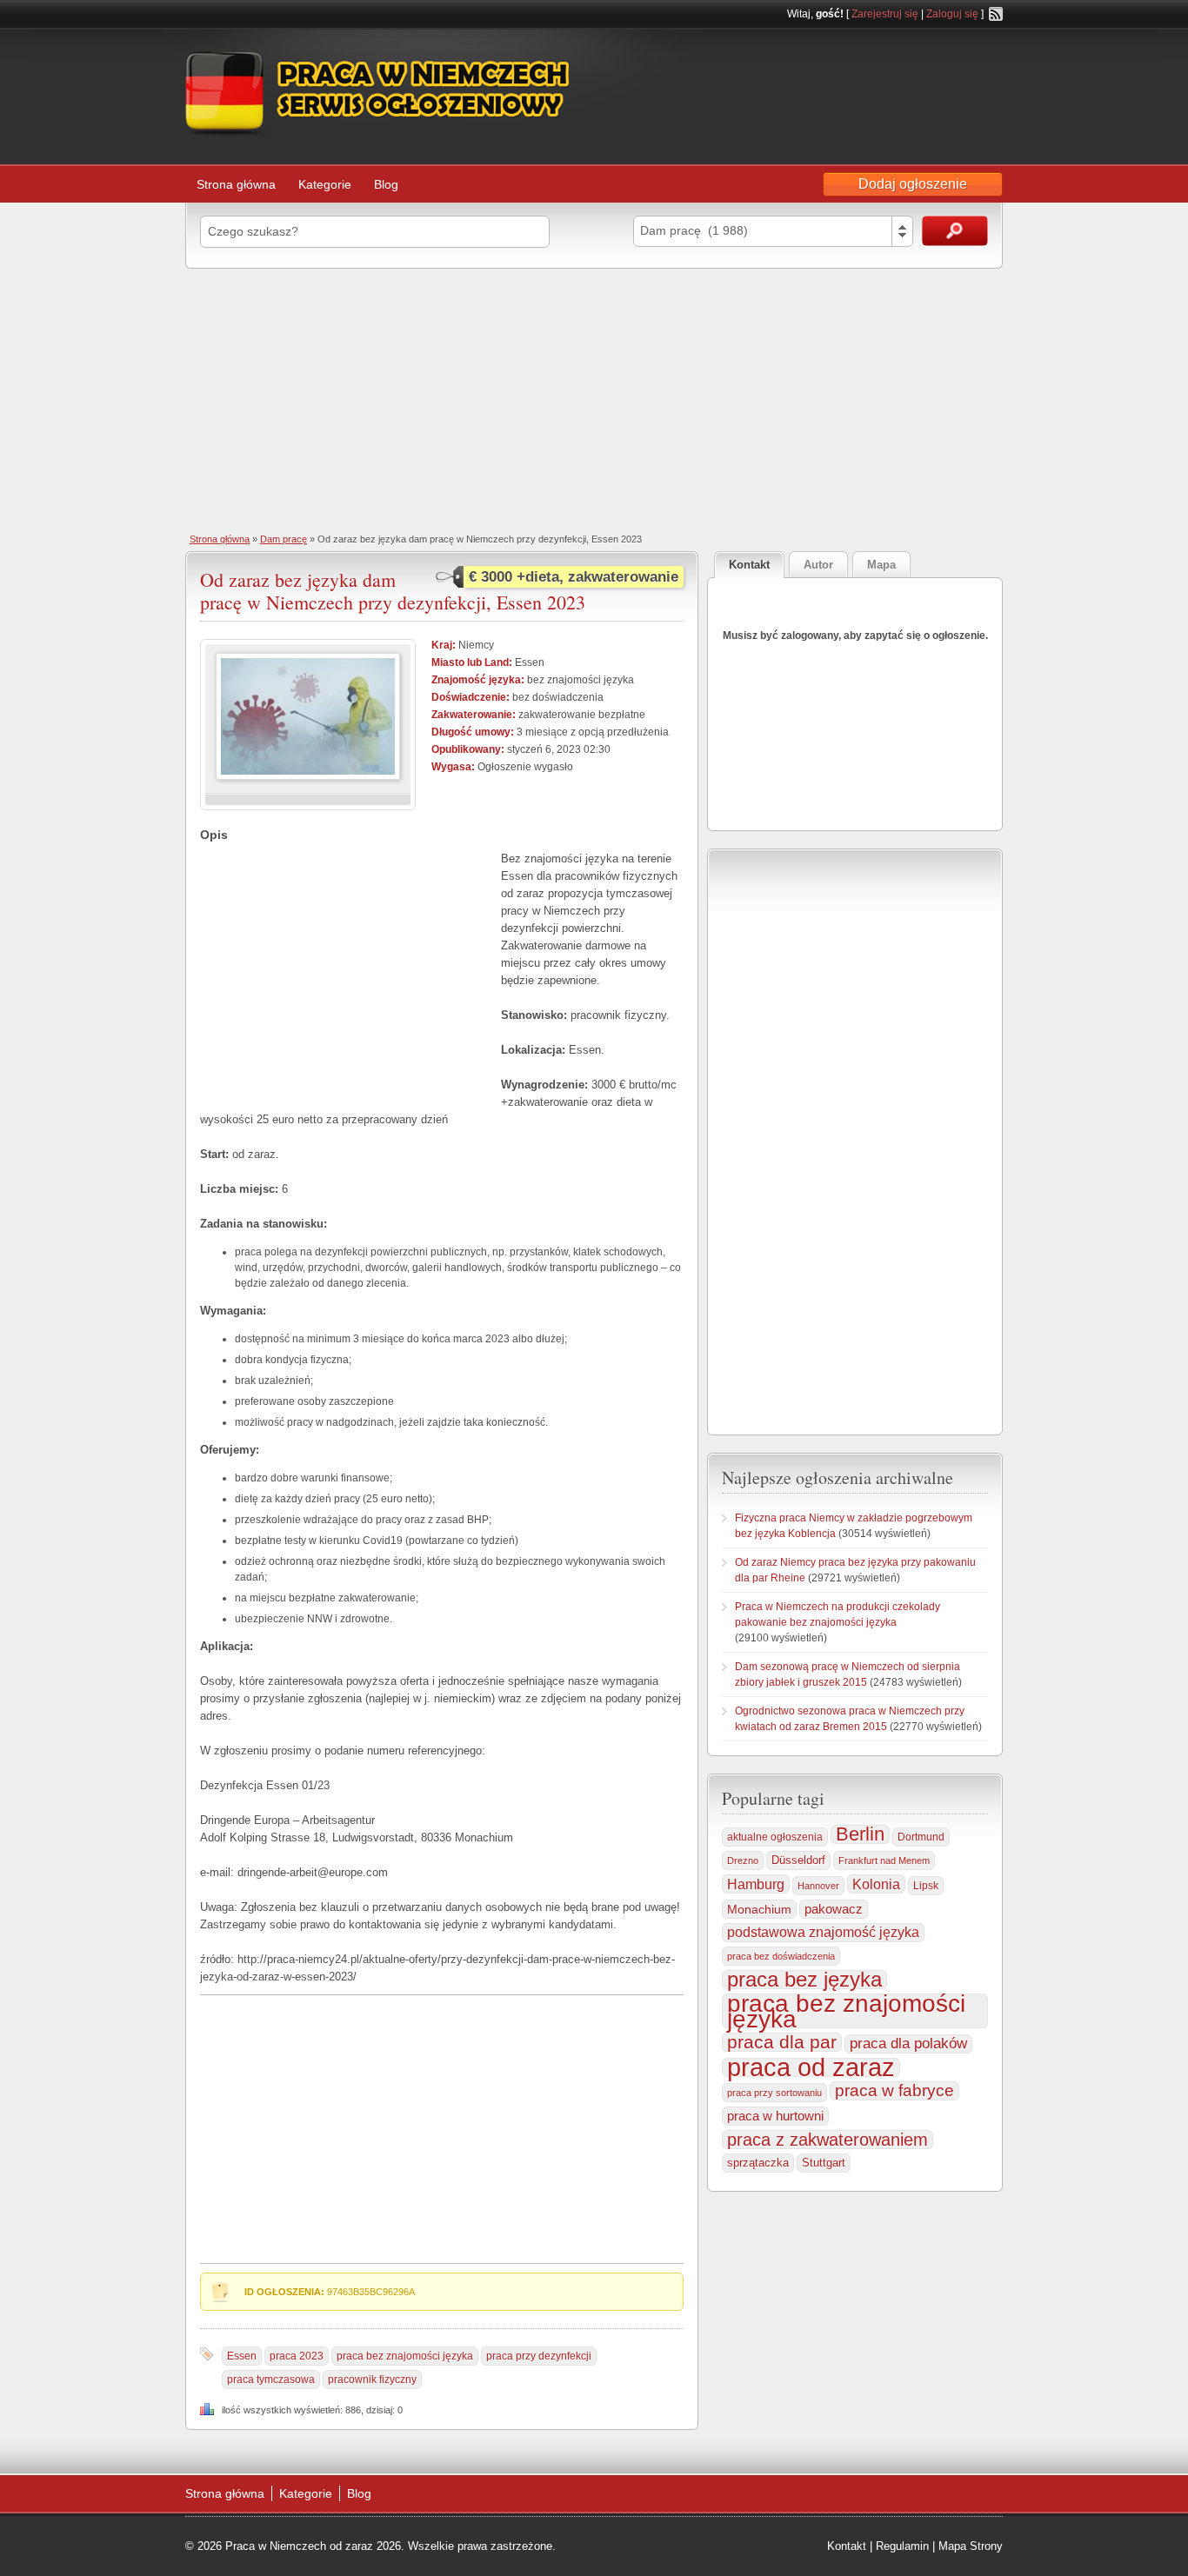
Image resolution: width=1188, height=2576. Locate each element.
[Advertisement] (594, 399)
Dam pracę (284, 539)
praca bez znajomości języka (405, 2356)
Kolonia (876, 1884)
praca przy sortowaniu (774, 2093)
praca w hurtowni (775, 2116)
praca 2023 (297, 2356)
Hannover (818, 1886)
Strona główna (236, 184)
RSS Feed (996, 14)
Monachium (759, 1909)
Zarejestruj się (885, 14)
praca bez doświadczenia (781, 1956)
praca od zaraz (811, 2067)
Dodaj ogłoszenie (913, 184)
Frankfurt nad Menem (884, 1860)
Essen (242, 2356)
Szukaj (955, 231)
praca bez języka (804, 1980)
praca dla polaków (908, 2043)
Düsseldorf (798, 1860)
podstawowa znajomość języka (823, 1932)
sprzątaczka (758, 2163)
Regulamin (902, 2546)
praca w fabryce (894, 2090)
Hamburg (756, 1884)
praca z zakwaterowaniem (828, 2140)
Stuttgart (824, 2163)
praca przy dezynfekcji (539, 2356)
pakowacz (834, 1909)
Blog (386, 184)
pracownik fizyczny (372, 2380)
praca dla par (782, 2042)
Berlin (860, 1834)
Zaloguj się (952, 14)
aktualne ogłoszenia (775, 1837)
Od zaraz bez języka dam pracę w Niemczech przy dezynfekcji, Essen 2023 (393, 591)
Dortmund (921, 1837)
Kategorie (325, 184)
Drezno (743, 1860)
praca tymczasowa (271, 2380)
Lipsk (926, 1886)
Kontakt (847, 2546)
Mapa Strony (971, 2546)
